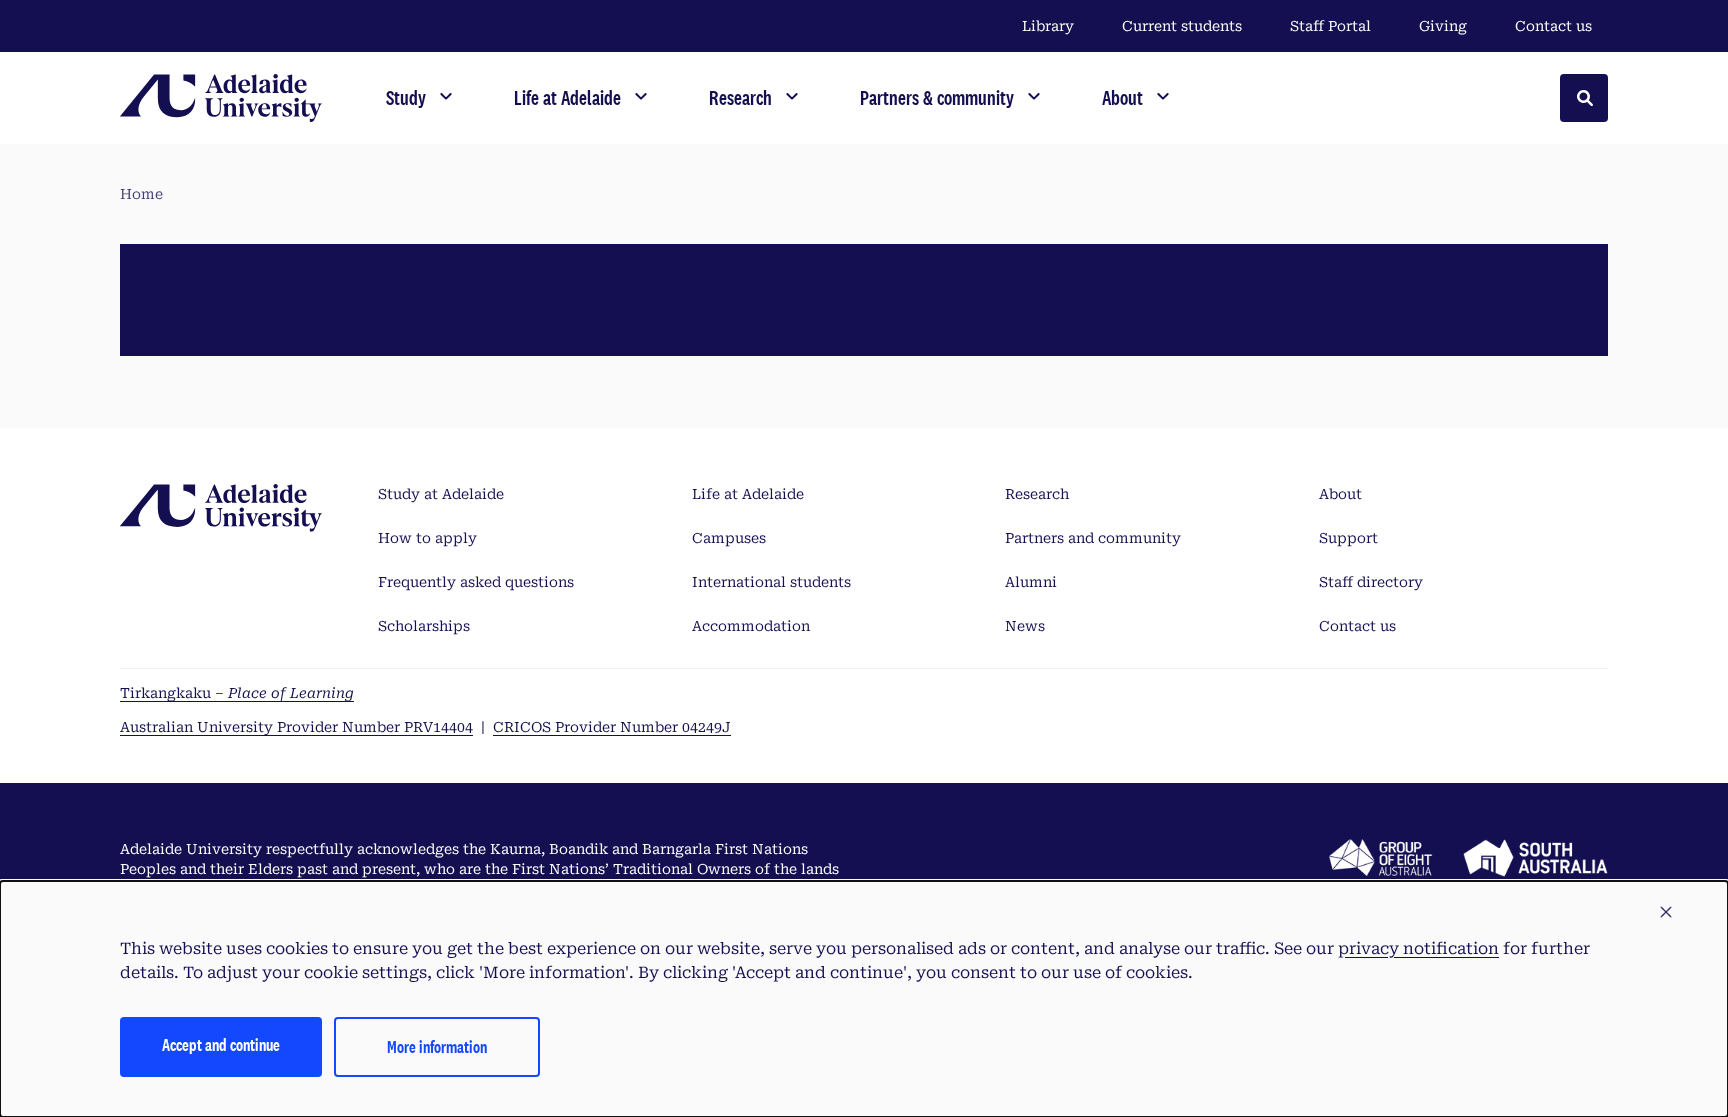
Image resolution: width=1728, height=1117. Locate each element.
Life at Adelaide (748, 494)
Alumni (1031, 582)
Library (1048, 26)
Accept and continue (221, 1044)
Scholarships (424, 626)
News (1025, 626)
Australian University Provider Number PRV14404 (296, 727)
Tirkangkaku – (237, 693)
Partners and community (1093, 538)
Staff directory (1371, 582)
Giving (1443, 26)
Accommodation (751, 626)
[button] (1666, 913)
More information (437, 1046)
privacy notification (1418, 948)
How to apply (427, 538)
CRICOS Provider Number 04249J (612, 727)
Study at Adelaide (441, 494)
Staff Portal (1330, 26)
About (1340, 494)
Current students (1182, 26)
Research (1037, 494)
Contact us (1553, 26)
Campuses (729, 538)
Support (1348, 538)
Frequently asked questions (476, 582)
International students (771, 582)
